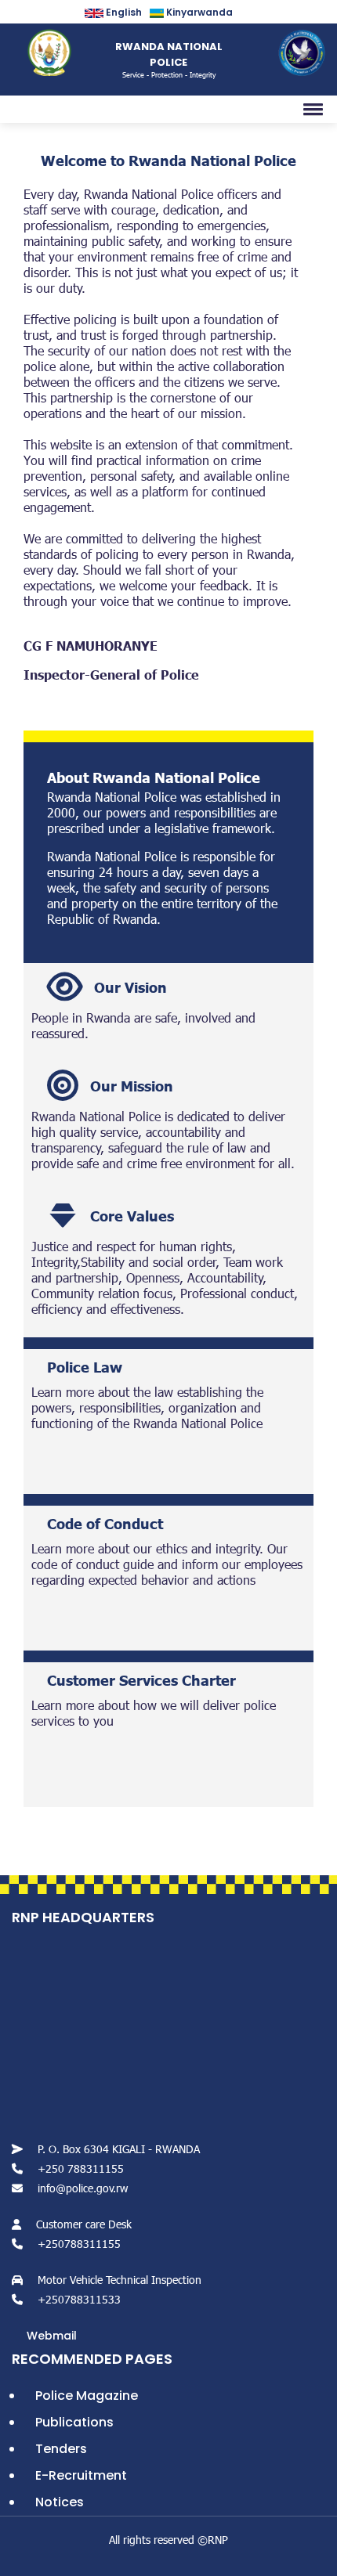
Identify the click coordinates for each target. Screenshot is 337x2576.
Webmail (52, 2336)
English (123, 12)
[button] (310, 109)
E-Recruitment (81, 2475)
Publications (74, 2422)
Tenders (61, 2449)
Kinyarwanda (198, 12)
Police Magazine (87, 2396)
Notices (60, 2502)
